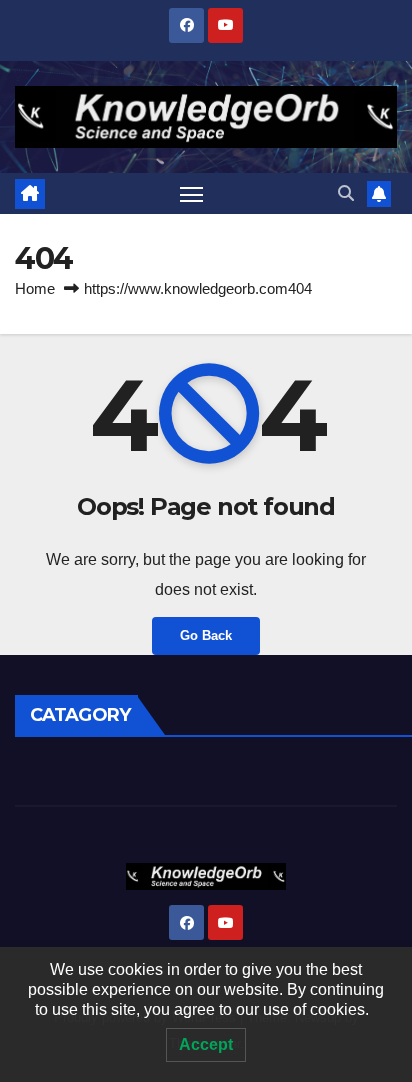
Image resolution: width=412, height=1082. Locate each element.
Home (35, 288)
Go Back (206, 635)
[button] (346, 193)
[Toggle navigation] (192, 194)
